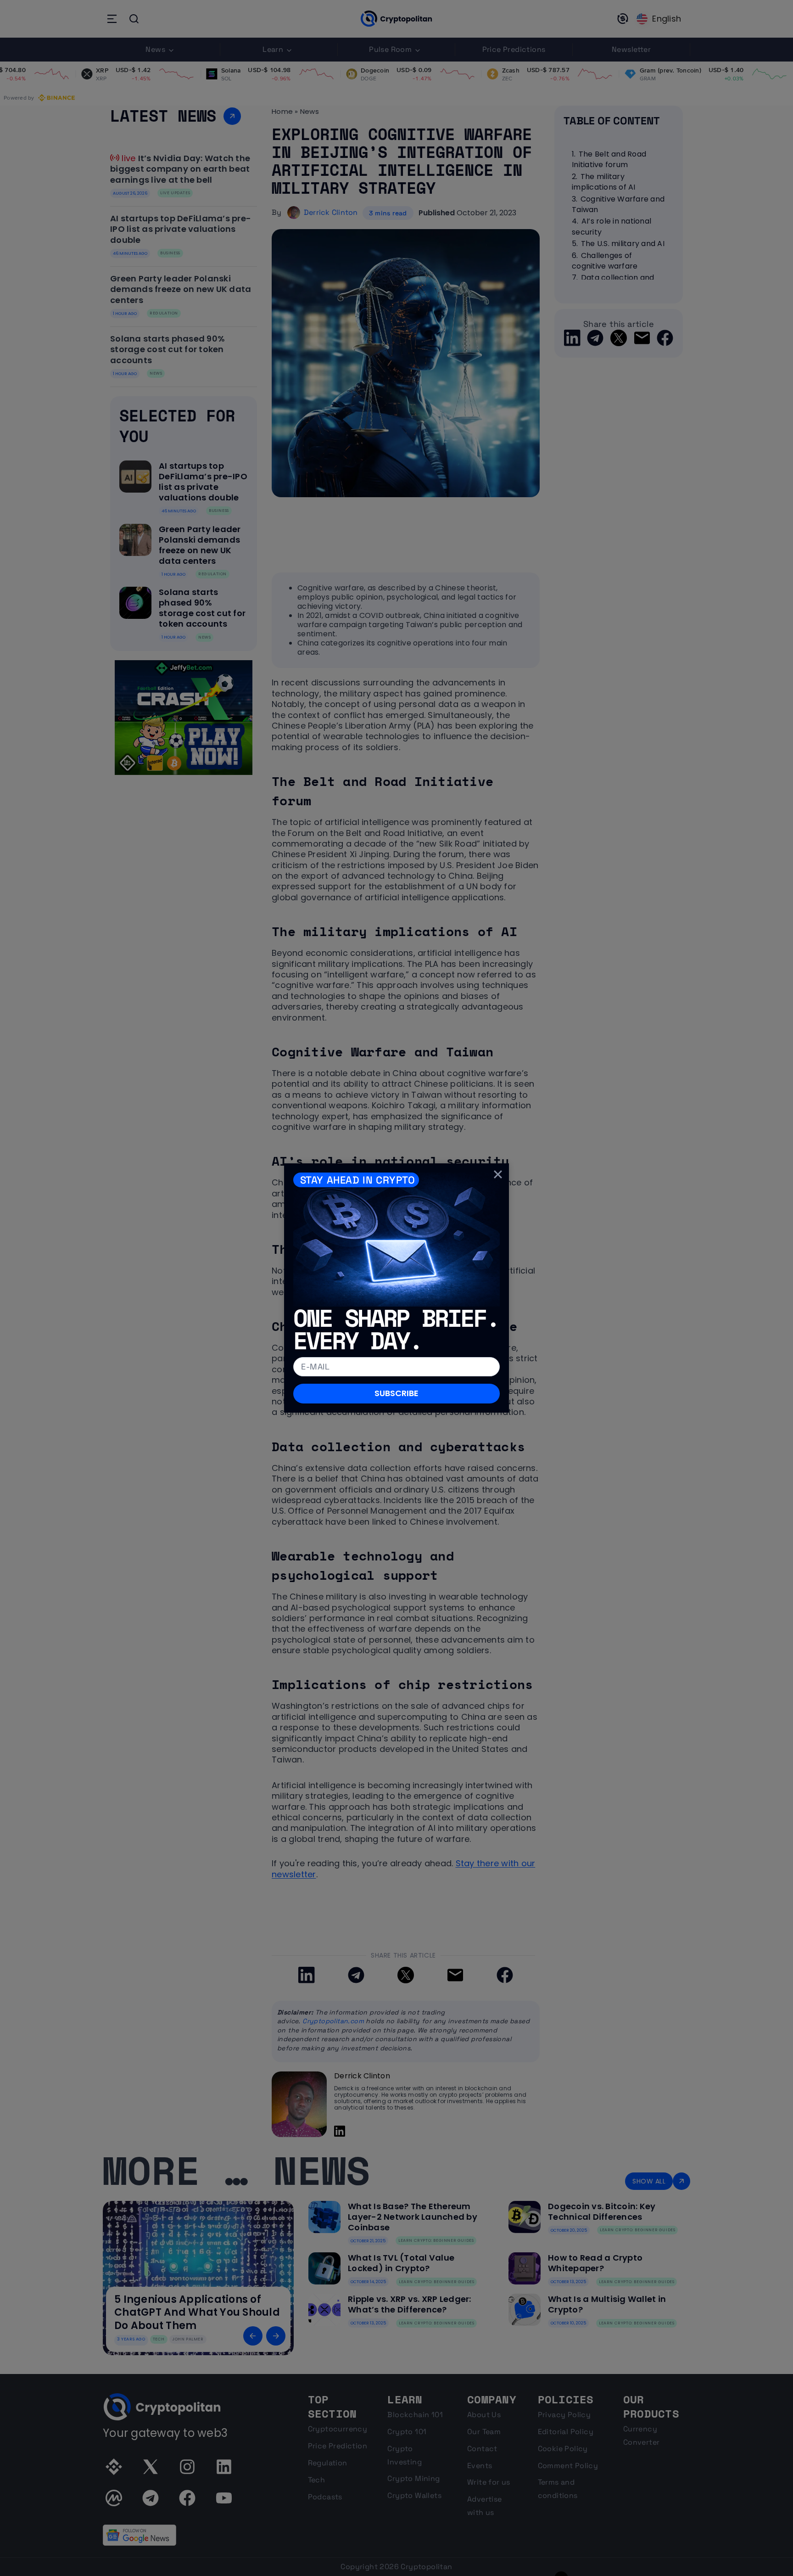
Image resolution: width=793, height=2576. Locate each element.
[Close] (498, 1174)
